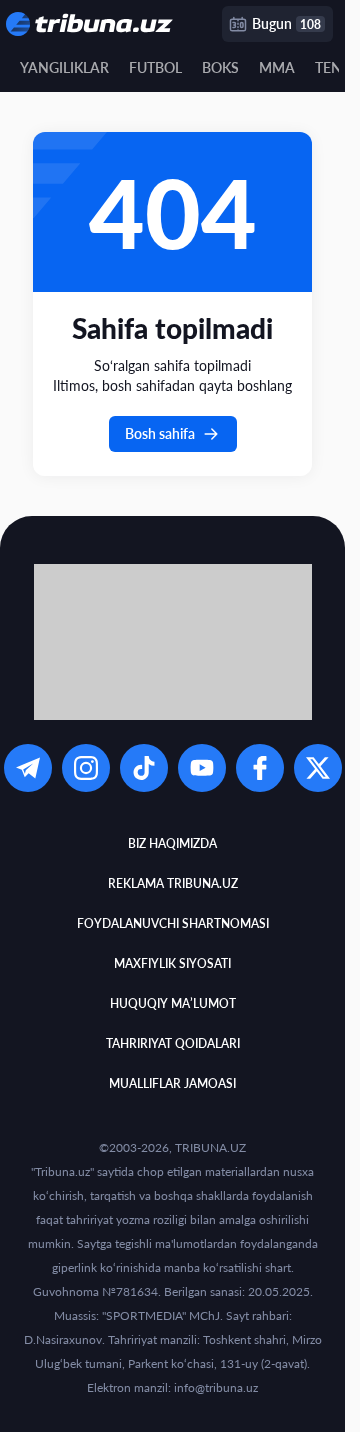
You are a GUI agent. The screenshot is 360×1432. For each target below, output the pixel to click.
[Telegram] (28, 768)
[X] (318, 768)
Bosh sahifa (160, 433)
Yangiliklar (64, 67)
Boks (220, 67)
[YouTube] (202, 768)
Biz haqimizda (172, 843)
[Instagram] (86, 768)
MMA (277, 67)
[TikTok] (144, 768)
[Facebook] (260, 768)
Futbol (155, 67)
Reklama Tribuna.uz (173, 883)
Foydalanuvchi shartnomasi (173, 923)
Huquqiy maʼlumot (173, 1003)
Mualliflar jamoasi (172, 1083)
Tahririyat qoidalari (173, 1043)
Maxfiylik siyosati (172, 963)
